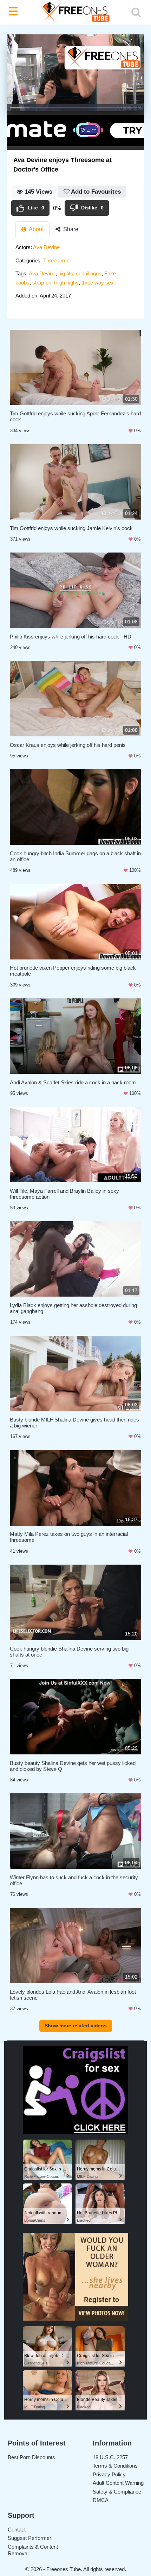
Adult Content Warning (118, 2483)
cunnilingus (89, 273)
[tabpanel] (75, 274)
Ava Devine (46, 247)
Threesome (56, 260)
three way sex (98, 283)
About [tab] (36, 229)
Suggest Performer (29, 2538)
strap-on (42, 283)
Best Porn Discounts (31, 2457)
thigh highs (66, 283)
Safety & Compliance (117, 2492)
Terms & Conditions (115, 2466)
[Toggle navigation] (15, 12)
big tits (66, 273)
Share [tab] (70, 229)
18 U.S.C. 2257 (110, 2457)
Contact (17, 2530)
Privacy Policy (109, 2474)
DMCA (101, 2500)
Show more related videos (76, 2026)
